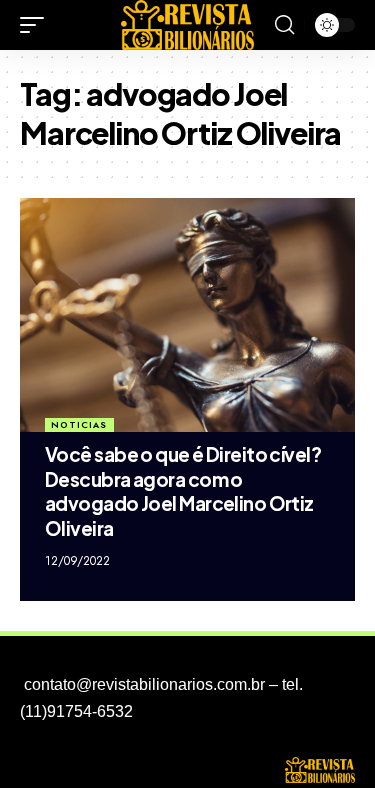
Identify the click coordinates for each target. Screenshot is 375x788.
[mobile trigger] (37, 25)
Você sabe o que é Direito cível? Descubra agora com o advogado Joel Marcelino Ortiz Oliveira (184, 491)
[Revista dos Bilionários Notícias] (188, 25)
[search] (284, 25)
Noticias (79, 424)
